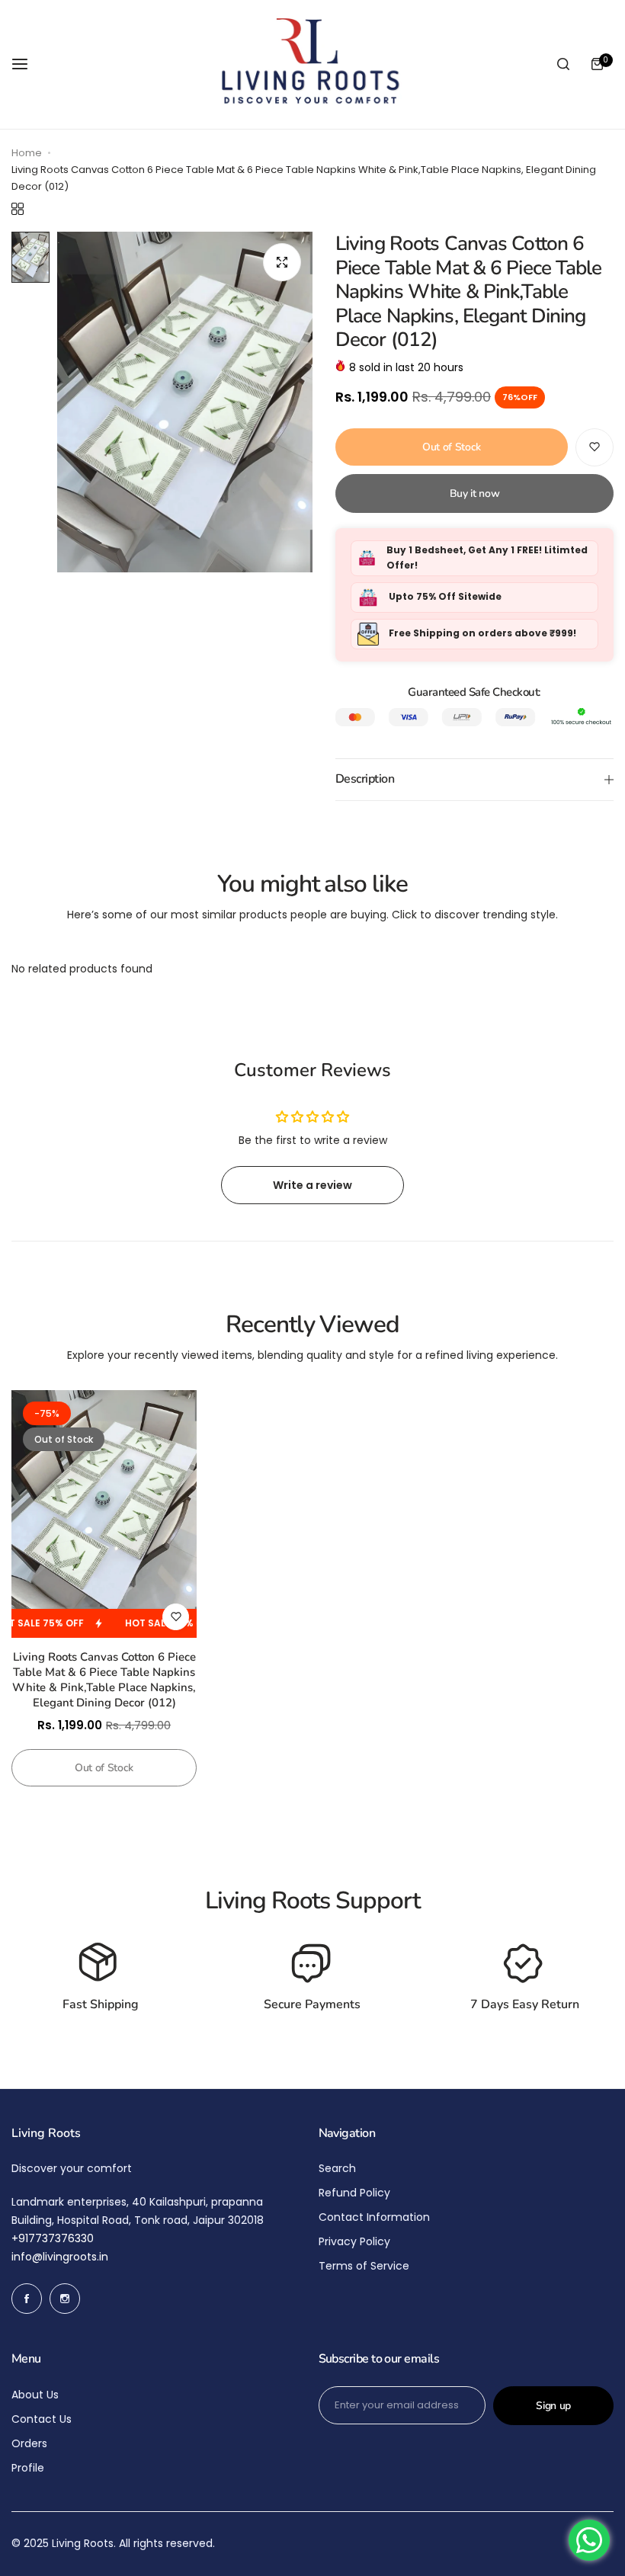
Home (27, 153)
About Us (35, 2395)
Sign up (553, 2406)
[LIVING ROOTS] (309, 64)
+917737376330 (53, 2238)
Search (337, 2168)
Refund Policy (354, 2193)
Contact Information (374, 2217)
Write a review (312, 1185)
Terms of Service (364, 2266)
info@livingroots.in (60, 2257)
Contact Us (42, 2419)
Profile (28, 2468)
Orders (29, 2443)
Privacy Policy (354, 2241)
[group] (185, 402)
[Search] (563, 64)
